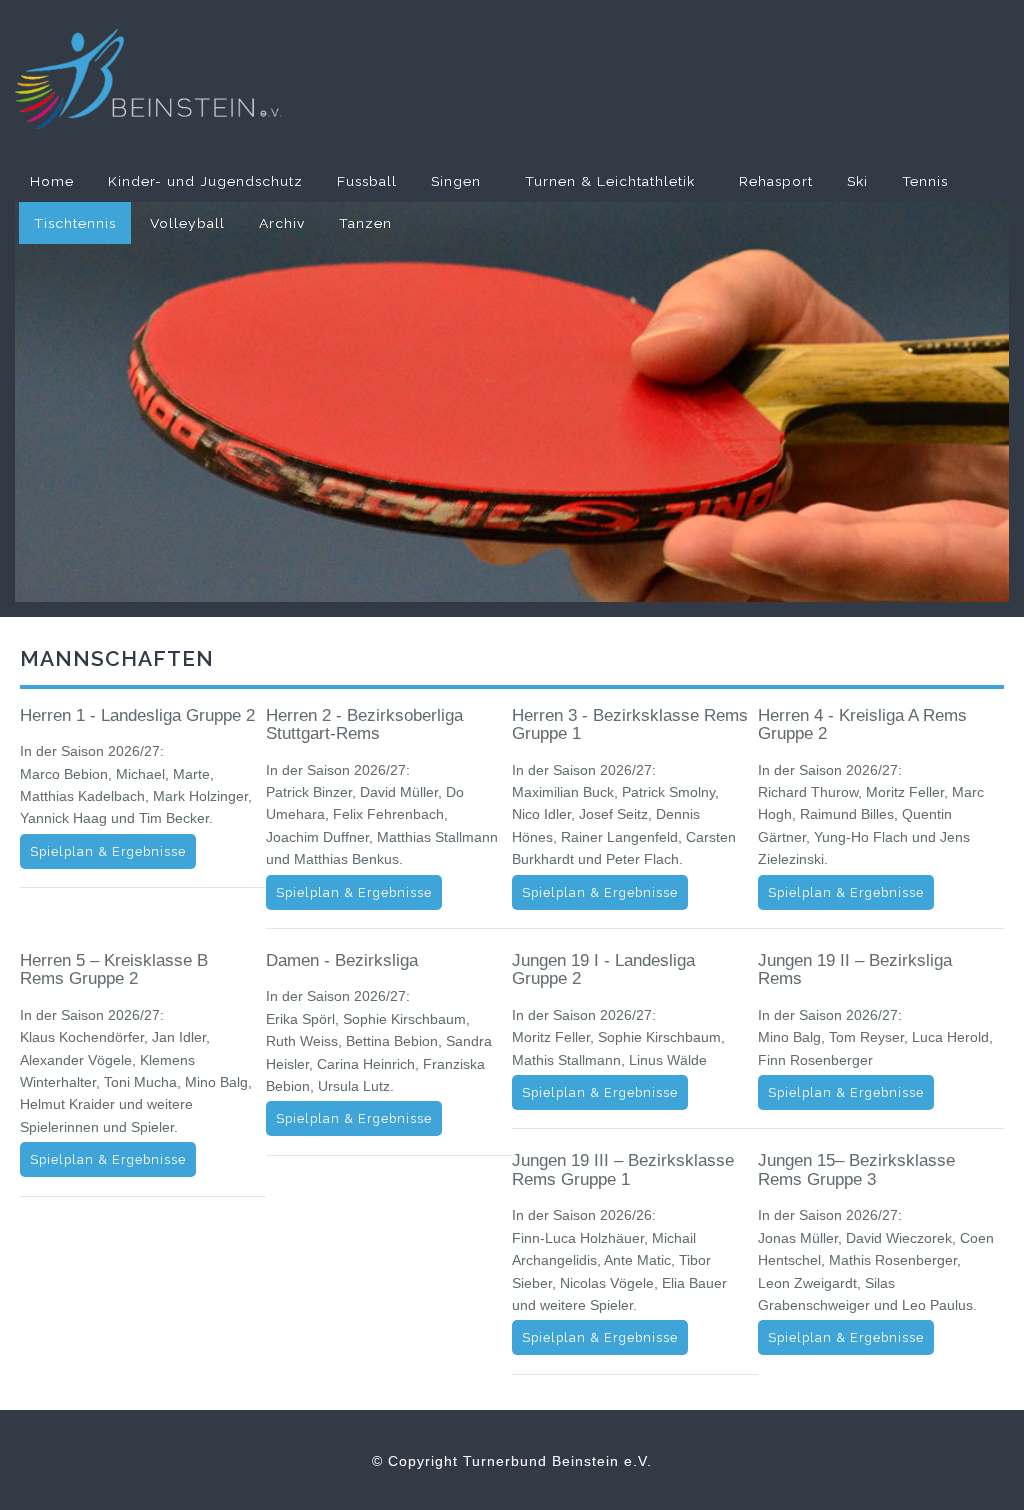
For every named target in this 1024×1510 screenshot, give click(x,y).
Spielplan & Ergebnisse (108, 851)
